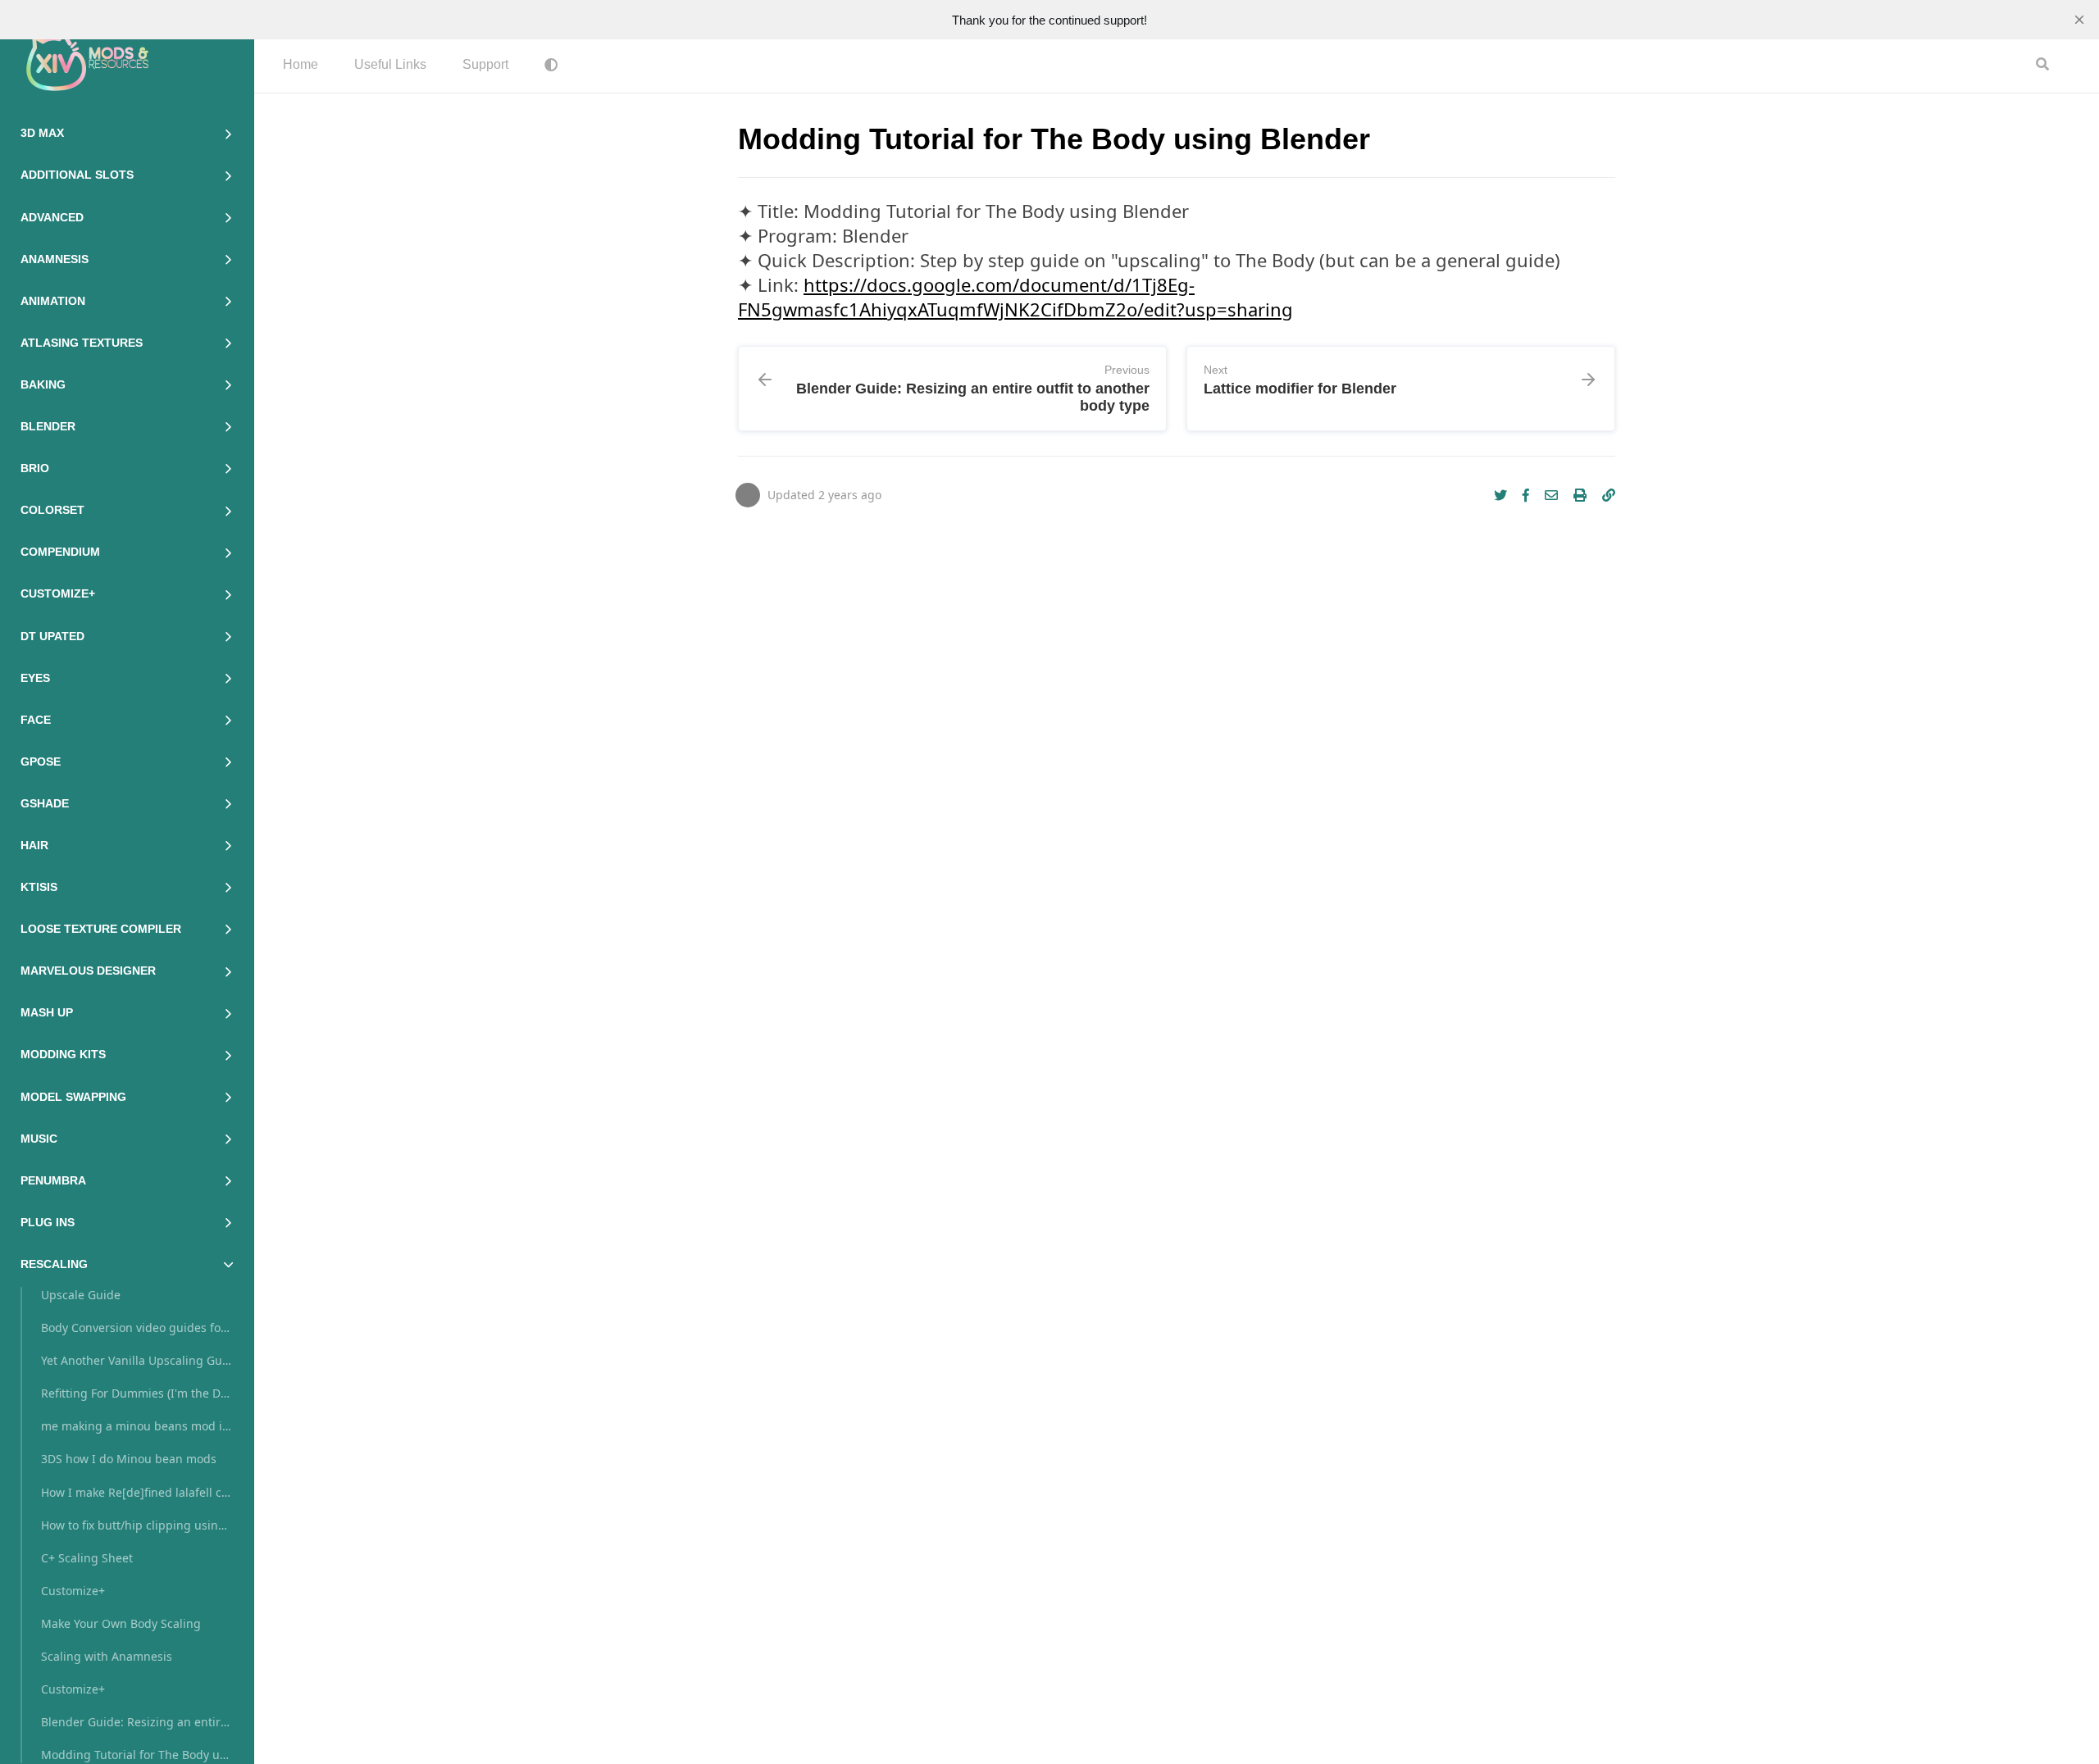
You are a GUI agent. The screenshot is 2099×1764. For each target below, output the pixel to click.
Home (301, 64)
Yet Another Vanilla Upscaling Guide (137, 1360)
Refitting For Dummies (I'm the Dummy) (137, 1393)
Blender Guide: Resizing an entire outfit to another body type (137, 1722)
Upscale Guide (81, 1295)
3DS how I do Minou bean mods (129, 1459)
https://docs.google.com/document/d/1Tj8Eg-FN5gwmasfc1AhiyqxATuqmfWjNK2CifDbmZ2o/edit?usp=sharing (1015, 297)
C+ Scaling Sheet (87, 1558)
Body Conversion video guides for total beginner (137, 1328)
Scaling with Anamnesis (107, 1656)
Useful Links (390, 64)
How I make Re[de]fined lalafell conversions (137, 1492)
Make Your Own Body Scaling (121, 1623)
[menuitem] (301, 66)
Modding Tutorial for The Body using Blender (137, 1755)
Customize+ (73, 1591)
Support (485, 64)
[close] (2079, 20)
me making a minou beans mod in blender (137, 1426)
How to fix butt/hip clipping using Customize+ (137, 1525)
